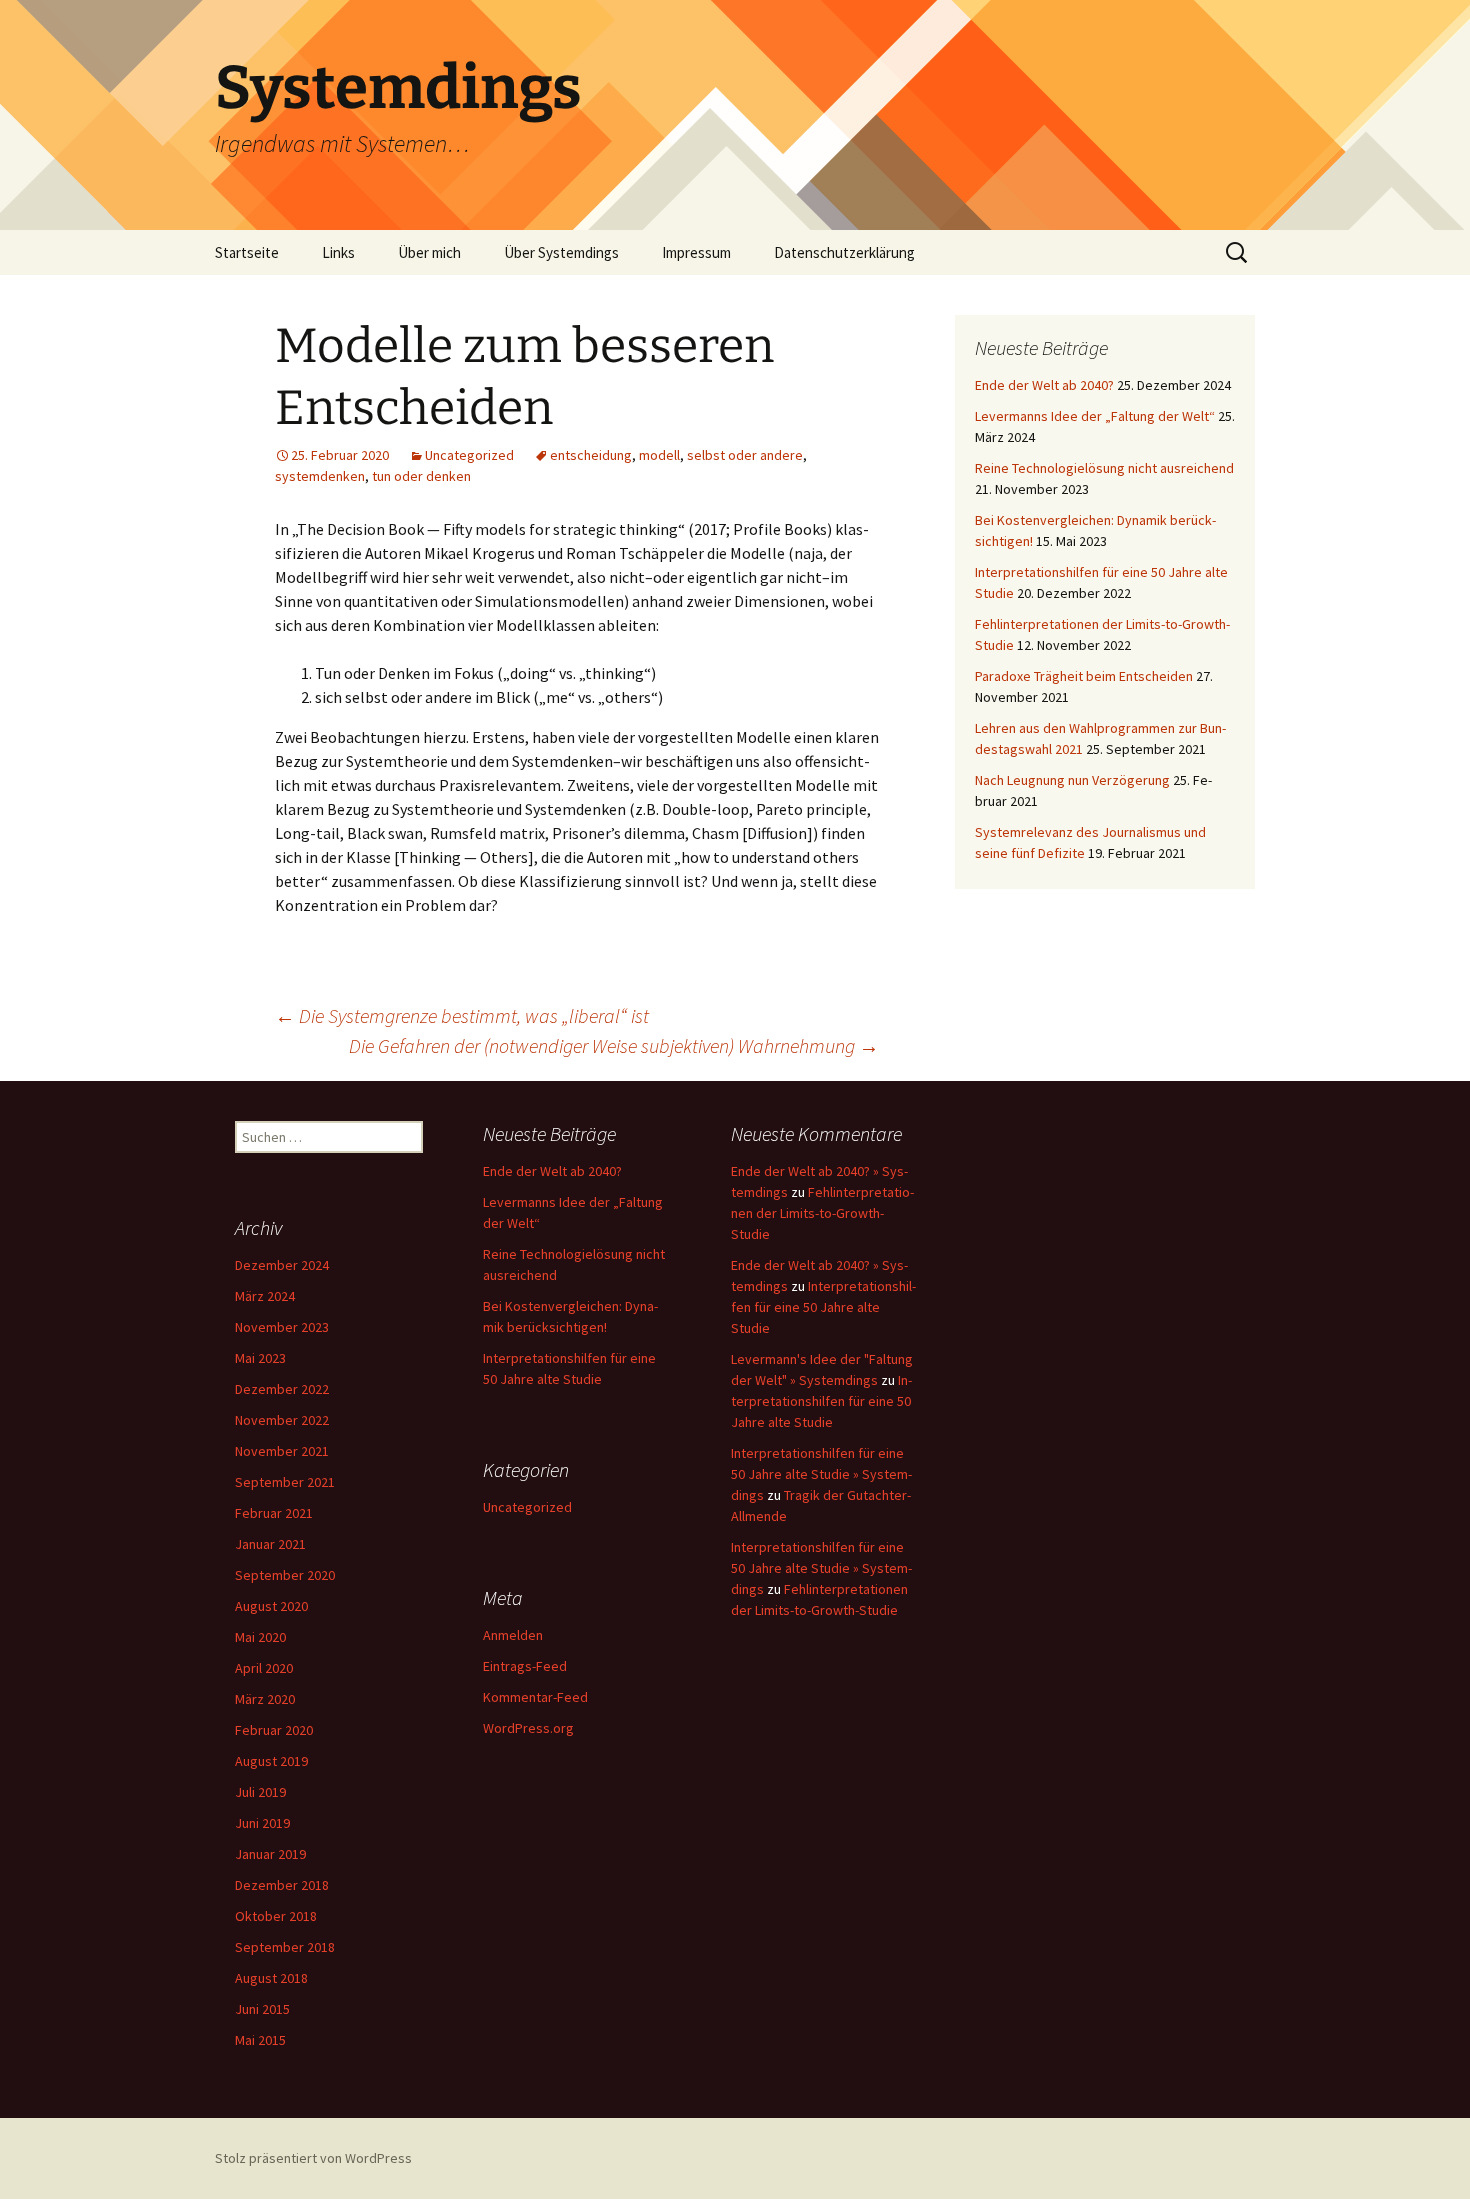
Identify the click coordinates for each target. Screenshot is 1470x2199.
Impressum (696, 252)
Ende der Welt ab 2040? (1044, 385)
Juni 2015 (262, 2009)
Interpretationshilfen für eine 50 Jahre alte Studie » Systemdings (821, 1474)
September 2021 (285, 1482)
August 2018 (271, 1978)
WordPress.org (528, 1728)
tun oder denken (421, 476)
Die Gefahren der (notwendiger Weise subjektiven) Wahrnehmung (614, 1045)
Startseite (247, 252)
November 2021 (282, 1451)
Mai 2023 (260, 1358)
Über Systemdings (561, 252)
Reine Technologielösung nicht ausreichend (1104, 468)
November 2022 (282, 1420)
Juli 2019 (260, 1792)
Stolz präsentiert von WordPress (313, 2158)
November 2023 (282, 1327)
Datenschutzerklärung (844, 252)
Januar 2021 (270, 1544)
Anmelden (513, 1635)
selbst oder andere (745, 455)
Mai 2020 (260, 1637)
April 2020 (264, 1668)
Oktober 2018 (276, 1916)
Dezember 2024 (282, 1265)
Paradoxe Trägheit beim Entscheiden (1084, 676)
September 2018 (285, 1947)
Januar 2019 (270, 1854)
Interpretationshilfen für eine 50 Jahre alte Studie (823, 1307)
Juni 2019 (262, 1823)
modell (659, 455)
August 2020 (271, 1606)
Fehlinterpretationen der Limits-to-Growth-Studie (822, 1213)
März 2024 (265, 1296)
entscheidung (591, 455)
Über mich (429, 252)
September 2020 (285, 1575)
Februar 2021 (274, 1513)
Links (338, 252)
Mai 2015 (260, 2040)
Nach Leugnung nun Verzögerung (1072, 780)
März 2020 (265, 1699)
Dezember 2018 (282, 1885)
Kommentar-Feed (535, 1697)
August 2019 (271, 1761)
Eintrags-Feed (525, 1666)
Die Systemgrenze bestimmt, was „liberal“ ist (462, 1015)
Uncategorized (469, 455)
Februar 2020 (274, 1730)
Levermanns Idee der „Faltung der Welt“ (1095, 416)
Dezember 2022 (282, 1389)
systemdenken (320, 476)
